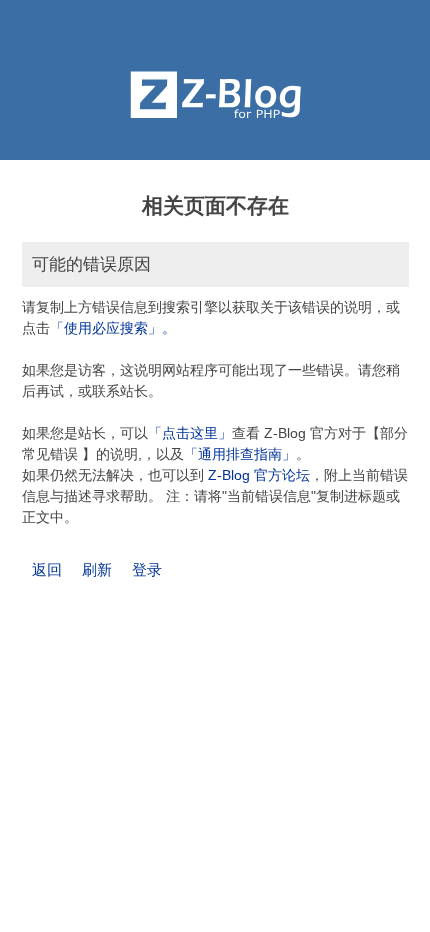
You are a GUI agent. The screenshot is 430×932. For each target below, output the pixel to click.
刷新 (97, 569)
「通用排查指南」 (240, 454)
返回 (47, 569)
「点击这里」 (190, 433)
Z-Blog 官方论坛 (259, 475)
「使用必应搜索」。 (113, 328)
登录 (147, 569)
